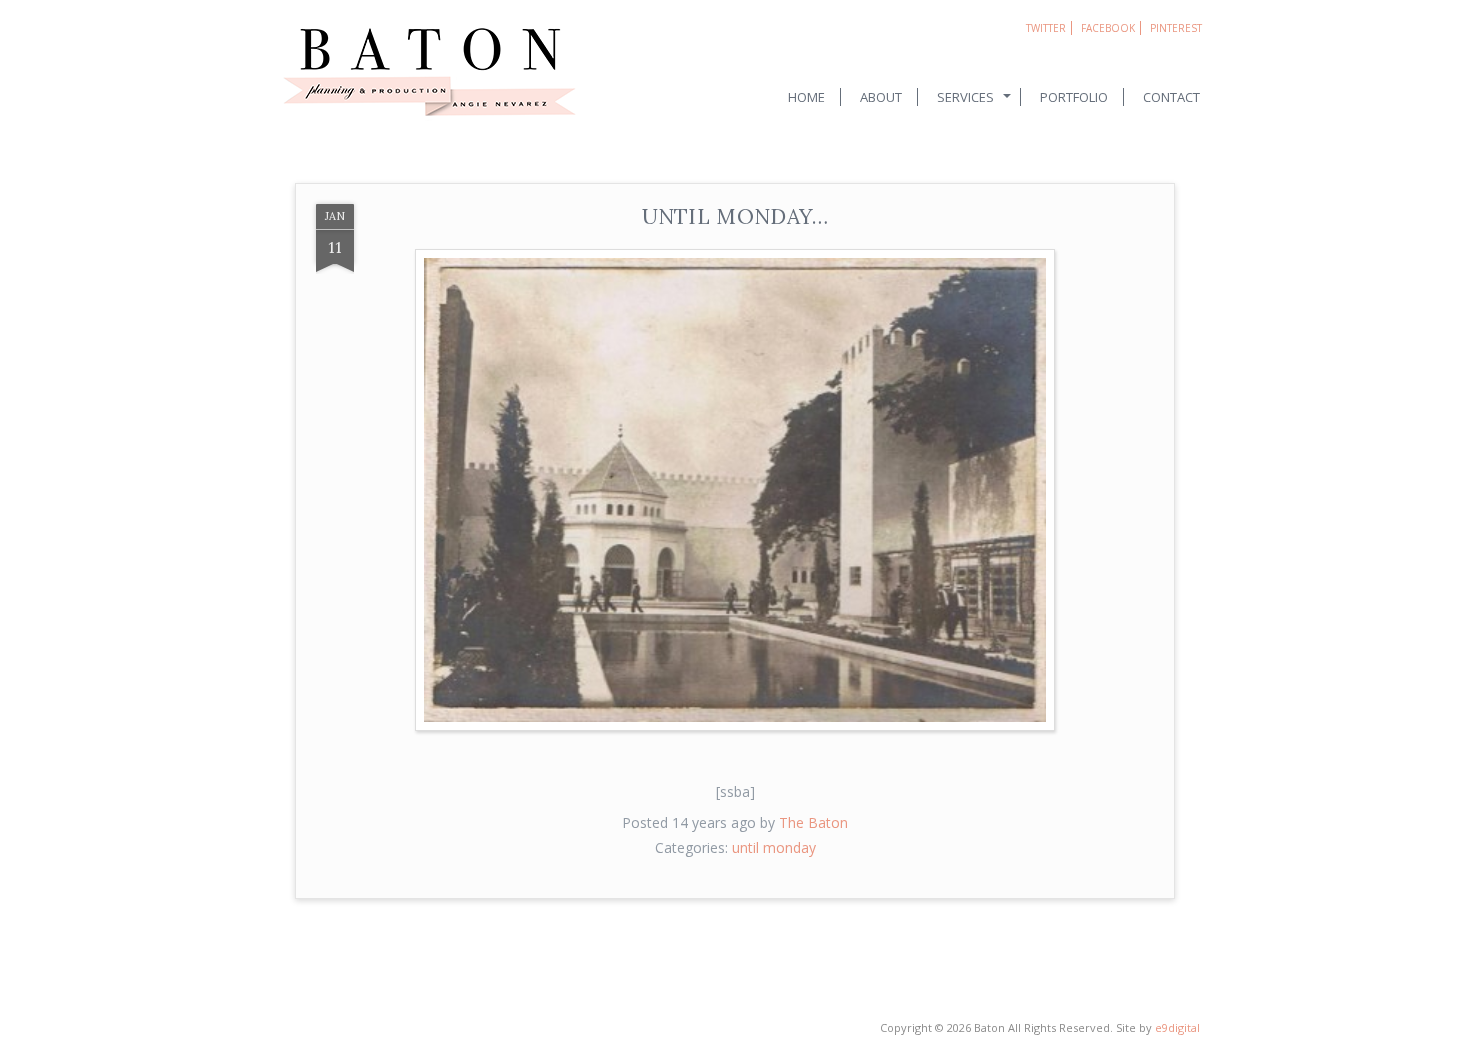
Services (965, 97)
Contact (1171, 97)
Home (806, 97)
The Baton (813, 822)
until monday (774, 847)
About (881, 97)
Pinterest (1176, 28)
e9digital (1177, 1027)
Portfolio (1074, 97)
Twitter (1046, 28)
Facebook (1108, 28)
